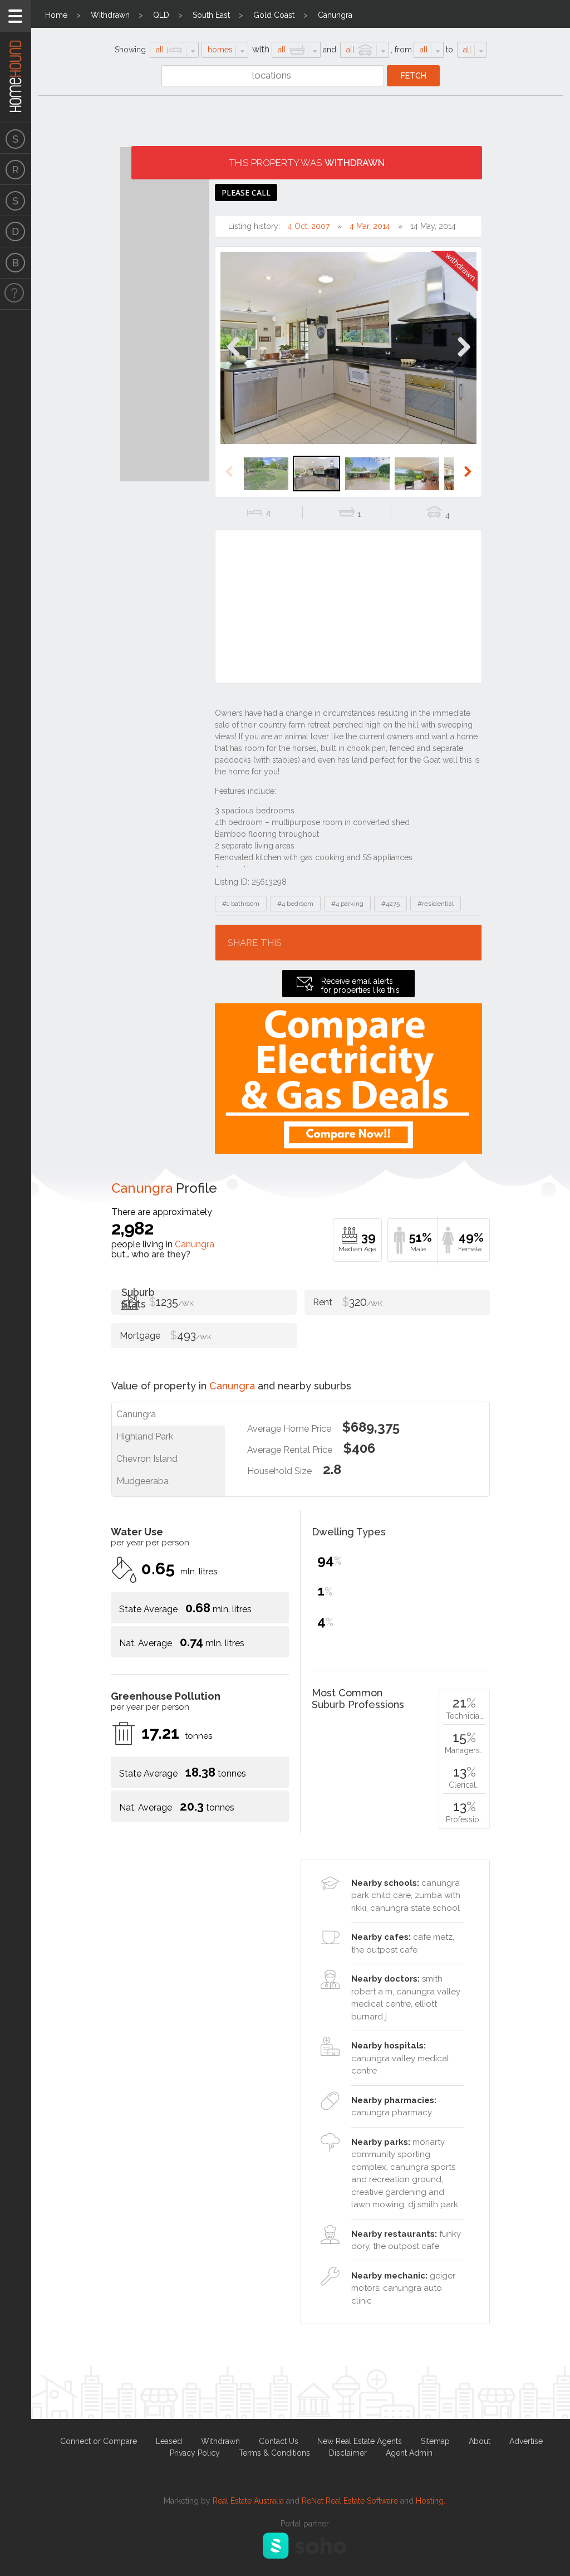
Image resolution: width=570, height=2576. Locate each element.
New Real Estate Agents (360, 2441)
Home (56, 15)
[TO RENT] (16, 169)
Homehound (16, 61)
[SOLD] (16, 201)
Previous (234, 358)
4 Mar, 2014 (370, 226)
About (480, 2441)
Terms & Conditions (274, 2453)
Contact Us (279, 2441)
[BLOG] (16, 263)
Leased (169, 2441)
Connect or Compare (99, 2441)
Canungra (335, 15)
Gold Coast (274, 15)
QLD (161, 15)
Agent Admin (409, 2453)
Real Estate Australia (248, 2501)
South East (211, 15)
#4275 (390, 904)
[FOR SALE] (16, 138)
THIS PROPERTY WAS (307, 163)
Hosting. (431, 2501)
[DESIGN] (16, 232)
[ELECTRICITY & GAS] (16, 294)
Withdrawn (110, 15)
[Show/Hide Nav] (16, 16)
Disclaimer (348, 2453)
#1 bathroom (241, 904)
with (261, 49)
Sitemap (435, 2441)
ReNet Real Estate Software (350, 2501)
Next (463, 358)
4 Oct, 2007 (309, 226)
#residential (436, 904)
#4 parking (347, 904)
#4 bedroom (295, 904)
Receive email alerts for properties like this (360, 985)
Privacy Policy (195, 2453)
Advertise (526, 2441)
